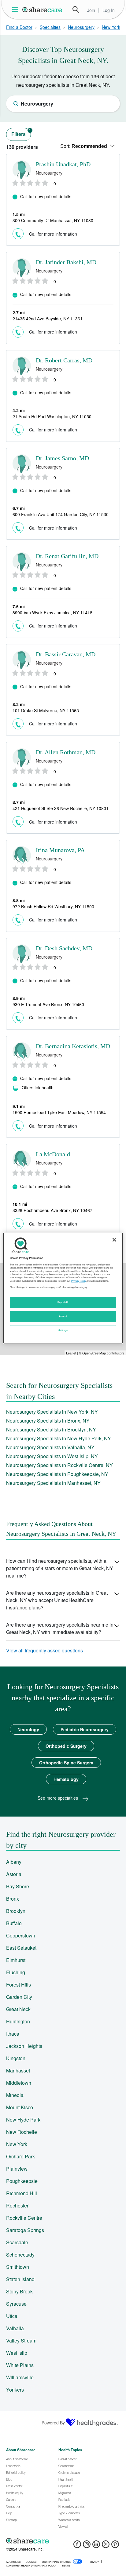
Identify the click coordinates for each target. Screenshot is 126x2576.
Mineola (15, 2095)
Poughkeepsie (22, 2181)
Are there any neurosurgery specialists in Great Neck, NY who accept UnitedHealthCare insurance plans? (57, 1600)
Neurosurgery (81, 27)
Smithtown (18, 2267)
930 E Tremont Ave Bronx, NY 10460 (48, 1004)
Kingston (16, 2058)
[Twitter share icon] (106, 2546)
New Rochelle (22, 2132)
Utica (12, 2316)
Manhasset (18, 2070)
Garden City (19, 1997)
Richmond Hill (22, 2193)
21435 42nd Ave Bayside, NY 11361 (48, 319)
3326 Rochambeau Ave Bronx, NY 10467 (52, 1210)
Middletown (19, 2083)
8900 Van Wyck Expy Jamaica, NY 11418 (52, 612)
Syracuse (16, 2304)
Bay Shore (18, 1886)
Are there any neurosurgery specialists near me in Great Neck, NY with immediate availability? (60, 1628)
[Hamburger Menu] (16, 10)
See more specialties (58, 1798)
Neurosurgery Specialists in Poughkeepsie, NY (57, 1474)
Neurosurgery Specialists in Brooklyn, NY (51, 1429)
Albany (14, 1862)
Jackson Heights (24, 2046)
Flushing (16, 1972)
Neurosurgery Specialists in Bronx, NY (48, 1421)
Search (76, 10)
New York (111, 27)
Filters (21, 133)
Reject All (63, 1302)
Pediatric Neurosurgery (85, 1729)
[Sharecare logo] (63, 2541)
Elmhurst (16, 1960)
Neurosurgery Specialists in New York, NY (52, 1412)
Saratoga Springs (25, 2230)
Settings (63, 1330)
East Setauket (21, 1948)
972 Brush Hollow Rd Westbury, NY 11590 (53, 906)
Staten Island (20, 2279)
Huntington (18, 2021)
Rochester (17, 2205)
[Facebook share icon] (77, 2546)
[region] (63, 1288)
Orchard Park (20, 2156)
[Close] (114, 1240)
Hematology (66, 1779)
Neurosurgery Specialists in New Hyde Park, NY (59, 1438)
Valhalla (15, 2328)
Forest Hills (19, 1985)
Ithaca (13, 2034)
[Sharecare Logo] (43, 10)
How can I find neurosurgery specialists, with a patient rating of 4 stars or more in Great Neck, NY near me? (60, 1568)
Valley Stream (21, 2340)
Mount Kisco (20, 2107)
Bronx (13, 1899)
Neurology (28, 1729)
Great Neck (18, 2009)
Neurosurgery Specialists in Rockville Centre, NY (59, 1465)
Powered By (53, 2423)
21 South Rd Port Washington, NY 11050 (52, 416)
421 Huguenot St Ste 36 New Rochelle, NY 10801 (61, 808)
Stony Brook (19, 2291)
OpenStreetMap (94, 1353)
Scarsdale (17, 2242)
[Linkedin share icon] (96, 2546)
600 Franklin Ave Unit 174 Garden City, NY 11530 (61, 514)
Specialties (50, 27)
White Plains (20, 2365)
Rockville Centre (24, 2218)
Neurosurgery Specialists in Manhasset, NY (53, 1483)
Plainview (17, 2169)
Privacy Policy (79, 1281)
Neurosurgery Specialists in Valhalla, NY (50, 1447)
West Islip (17, 2353)
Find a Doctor (19, 27)
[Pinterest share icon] (115, 2546)
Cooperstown (21, 1935)
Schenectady (20, 2255)
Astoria (14, 1874)
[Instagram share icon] (87, 2546)
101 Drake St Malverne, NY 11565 (46, 710)
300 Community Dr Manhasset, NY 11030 (53, 220)
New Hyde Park (23, 2120)
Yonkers (15, 2390)
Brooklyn (16, 1911)
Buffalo (14, 1923)
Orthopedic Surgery (66, 1746)
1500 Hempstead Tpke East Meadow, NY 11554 (59, 1112)
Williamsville (20, 2377)
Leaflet (71, 1353)
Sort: (84, 146)
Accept (63, 1316)
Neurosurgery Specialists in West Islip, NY (52, 1456)
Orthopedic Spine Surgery (66, 1763)
